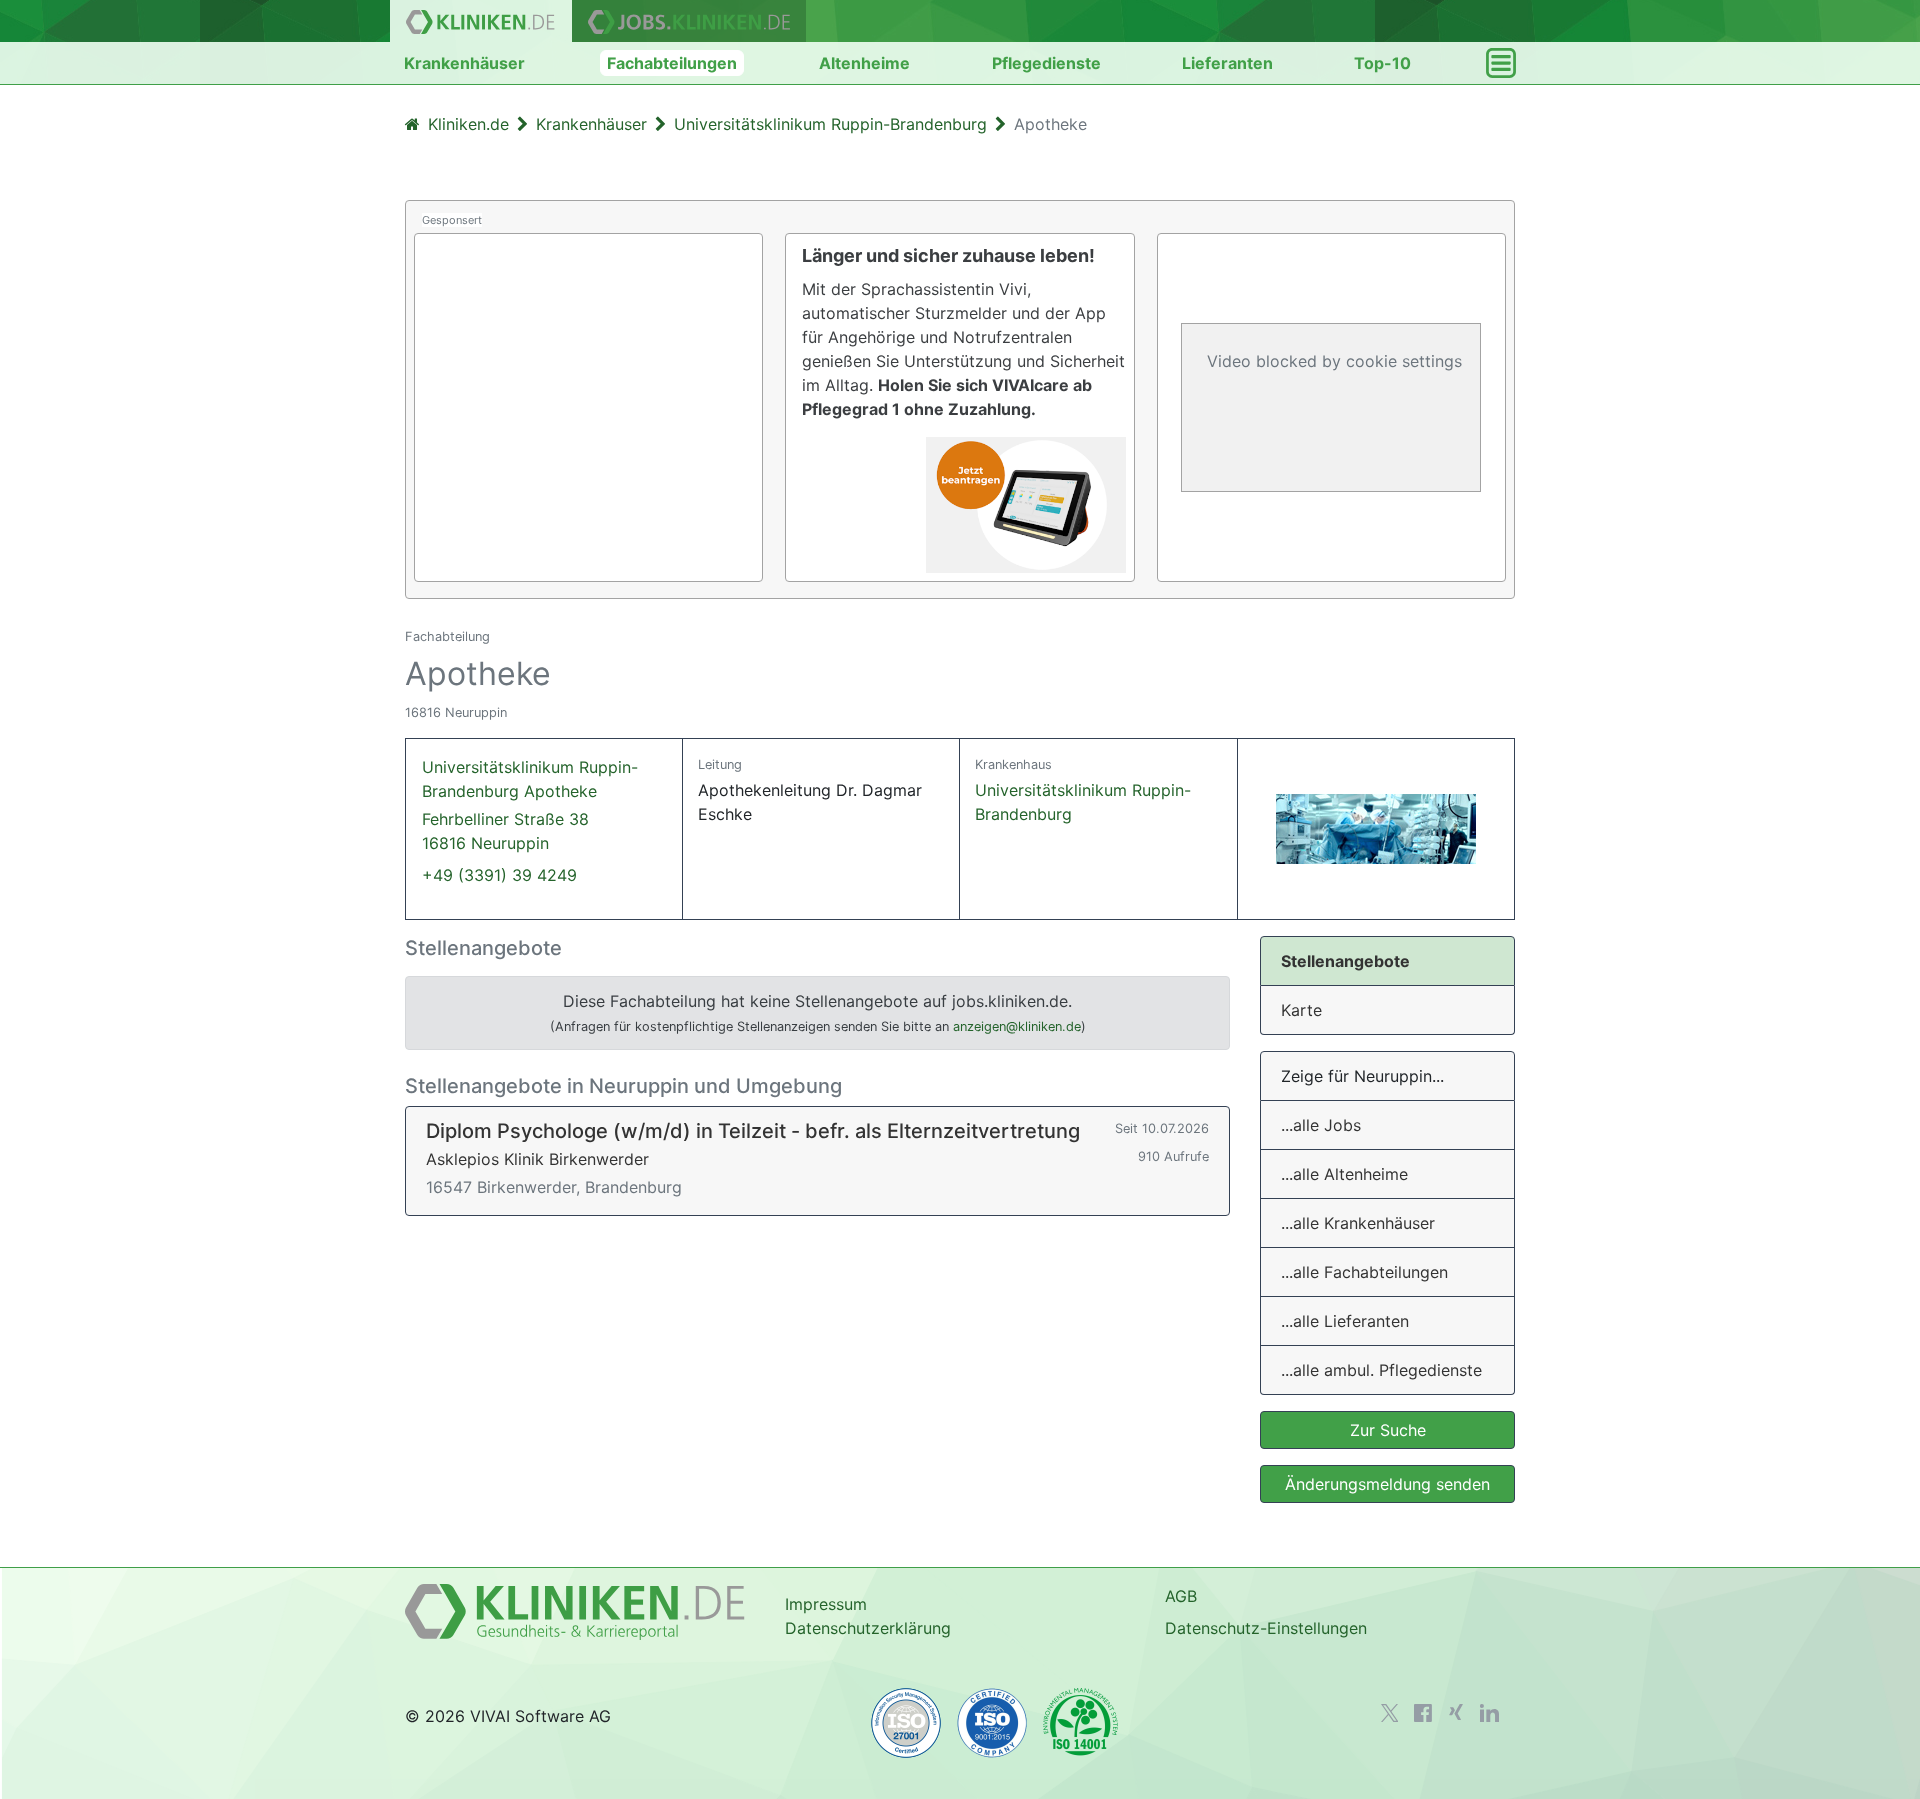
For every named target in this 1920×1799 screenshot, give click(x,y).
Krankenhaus (1013, 764)
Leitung (720, 764)
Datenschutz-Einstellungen (1266, 1628)
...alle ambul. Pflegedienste (1381, 1370)
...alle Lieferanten (1345, 1321)
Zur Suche (1388, 1430)
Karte (1301, 1010)
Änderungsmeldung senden (1387, 1484)
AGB (1181, 1596)
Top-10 (1382, 63)
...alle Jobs (1321, 1125)
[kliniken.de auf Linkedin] (1489, 1713)
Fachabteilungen (672, 63)
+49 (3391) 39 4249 (499, 875)
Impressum (826, 1604)
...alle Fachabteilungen (1364, 1272)
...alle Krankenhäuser (1358, 1223)
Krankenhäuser (464, 63)
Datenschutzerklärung (868, 1628)
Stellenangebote (1345, 961)
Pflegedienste (1046, 63)
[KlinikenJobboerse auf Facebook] (1423, 1713)
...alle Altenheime (1344, 1174)
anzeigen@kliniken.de (1017, 1026)
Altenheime (864, 63)
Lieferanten (1227, 63)
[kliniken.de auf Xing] (1456, 1712)
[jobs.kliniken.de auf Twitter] (1390, 1713)
